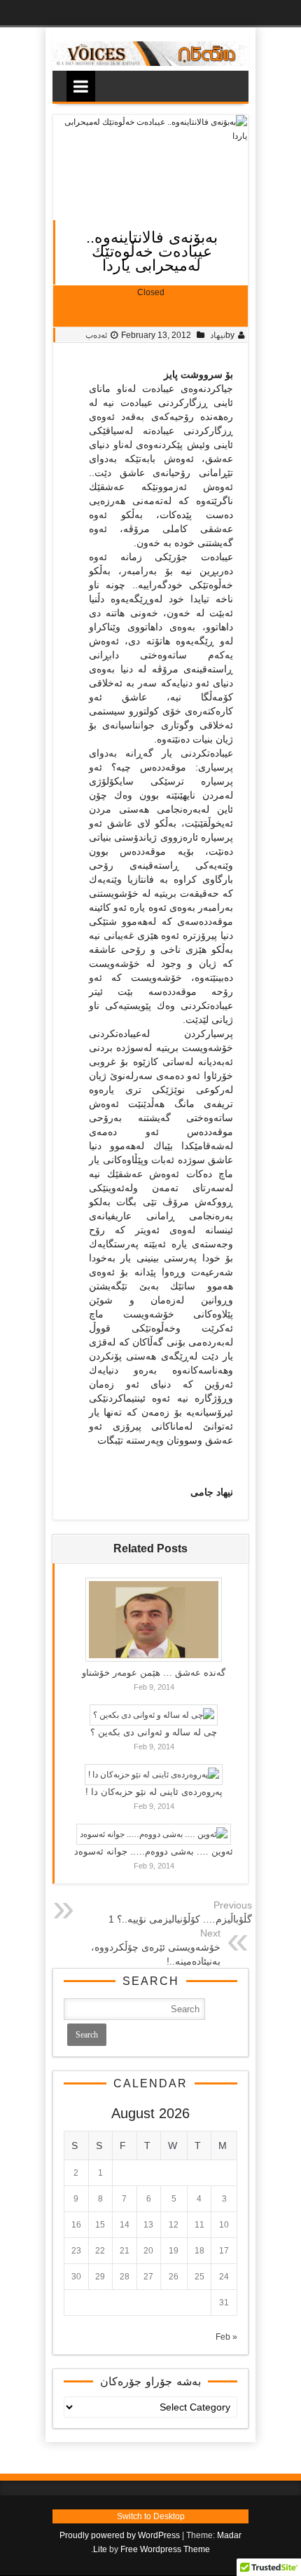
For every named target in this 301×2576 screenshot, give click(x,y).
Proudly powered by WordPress (120, 2535)
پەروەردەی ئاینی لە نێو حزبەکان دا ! (154, 1792)
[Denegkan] (150, 63)
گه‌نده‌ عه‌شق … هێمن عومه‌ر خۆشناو (154, 1673)
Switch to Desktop (151, 2516)
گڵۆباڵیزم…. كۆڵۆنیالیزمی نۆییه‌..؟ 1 (180, 1919)
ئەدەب (96, 335)
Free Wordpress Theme (165, 2549)
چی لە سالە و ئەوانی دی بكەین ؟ (154, 1732)
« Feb (226, 2337)
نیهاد (218, 335)
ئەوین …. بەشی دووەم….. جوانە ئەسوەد (154, 1851)
